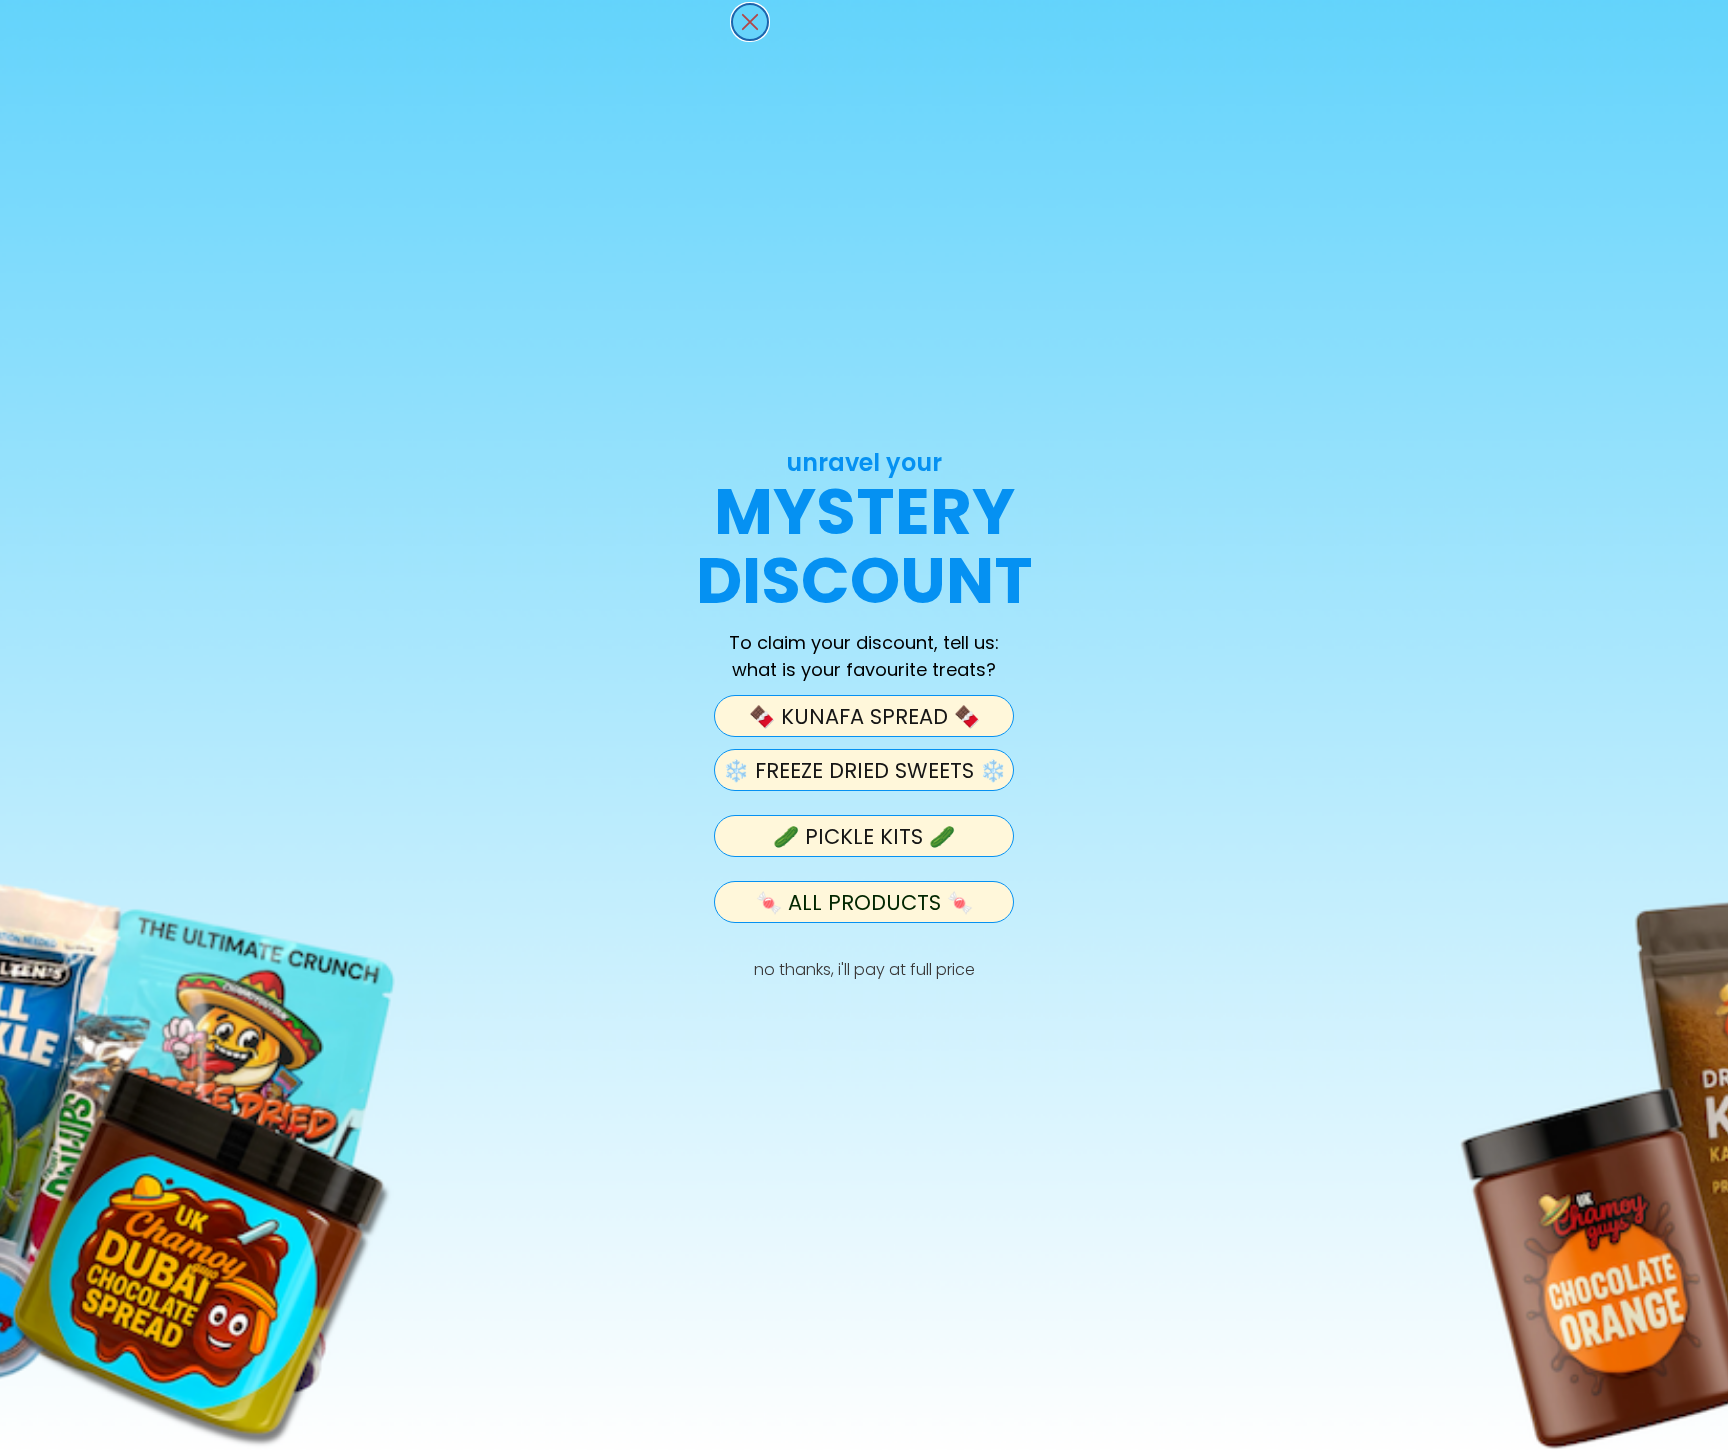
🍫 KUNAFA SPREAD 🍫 (864, 716)
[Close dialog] (750, 22)
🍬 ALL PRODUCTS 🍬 (864, 902)
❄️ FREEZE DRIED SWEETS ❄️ (864, 770)
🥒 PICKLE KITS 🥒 (864, 836)
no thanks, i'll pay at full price (864, 969)
